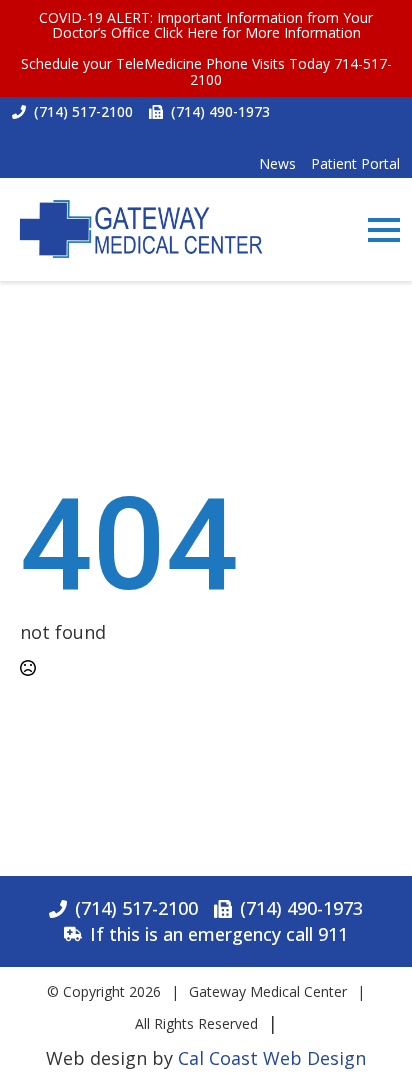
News (277, 163)
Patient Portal (355, 163)
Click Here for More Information (257, 32)
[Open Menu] (384, 230)
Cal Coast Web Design (272, 1058)
